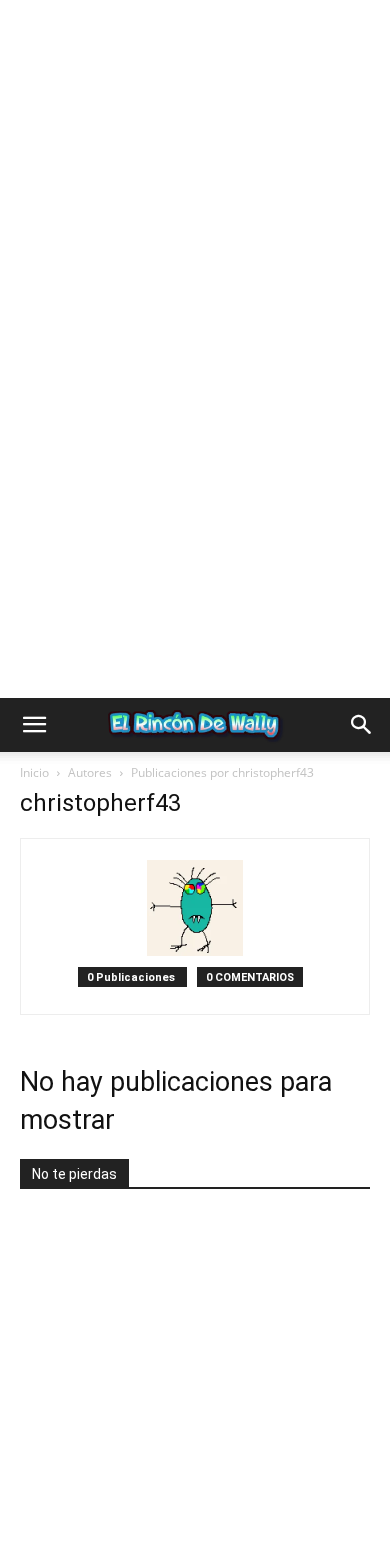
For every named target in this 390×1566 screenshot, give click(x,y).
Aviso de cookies (141, 1506)
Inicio (34, 764)
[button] (34, 717)
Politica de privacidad (120, 1485)
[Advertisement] (195, 195)
